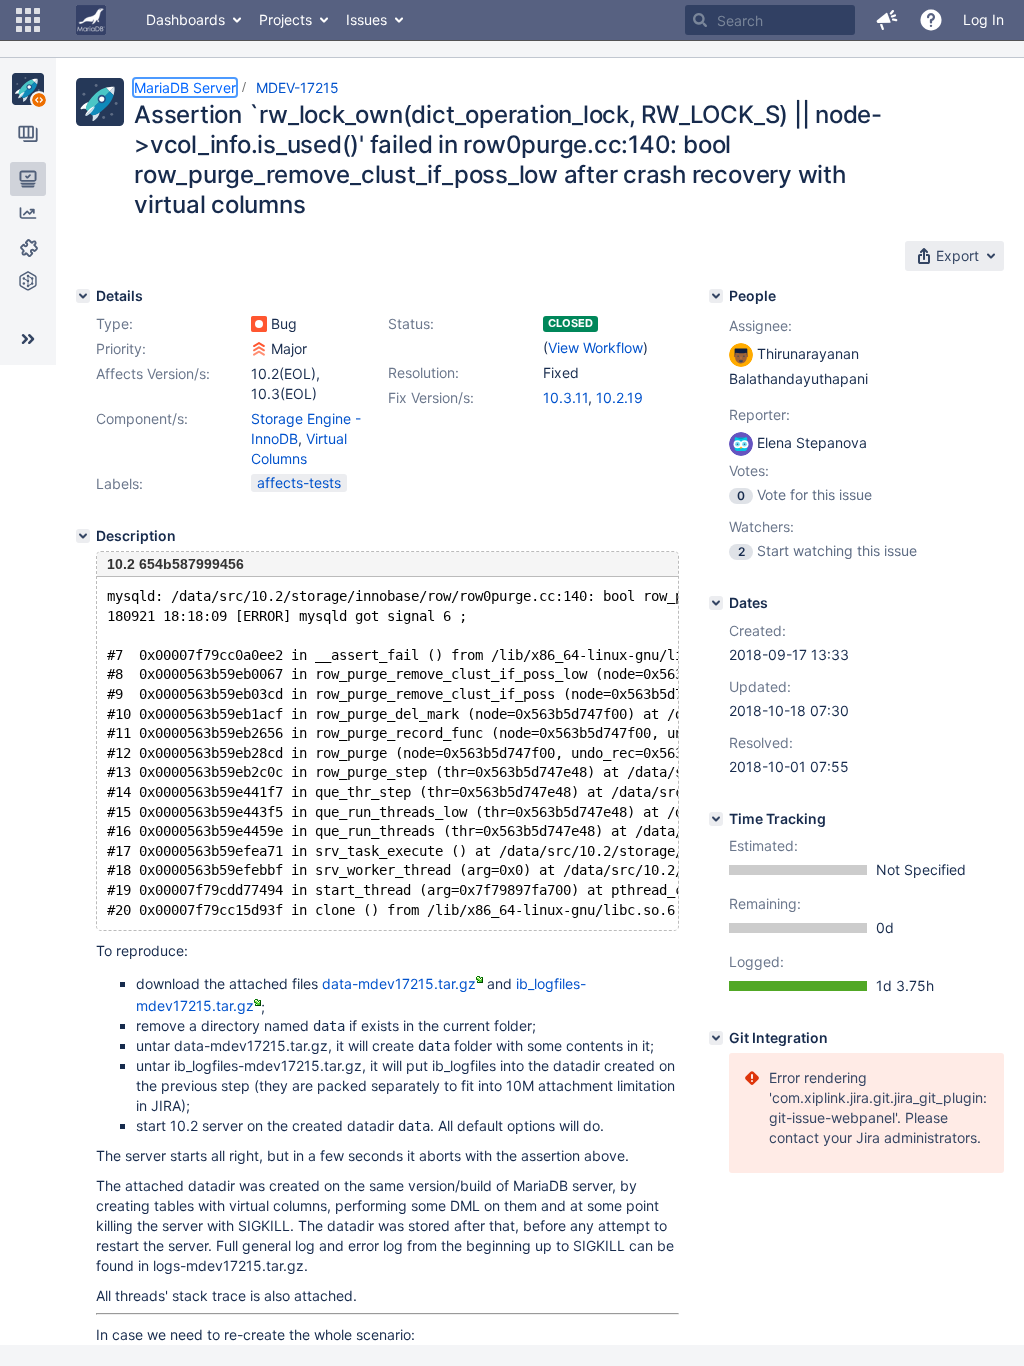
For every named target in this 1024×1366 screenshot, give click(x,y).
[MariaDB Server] (28, 89)
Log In (983, 19)
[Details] (83, 296)
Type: (114, 323)
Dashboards (185, 19)
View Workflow (595, 347)
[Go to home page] (91, 20)
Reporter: (759, 414)
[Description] (83, 536)
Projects (285, 19)
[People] (716, 296)
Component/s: (142, 418)
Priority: (121, 348)
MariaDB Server (185, 87)
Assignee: (760, 325)
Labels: (119, 483)
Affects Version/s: (153, 373)
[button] (28, 20)
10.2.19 (619, 397)
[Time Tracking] (716, 819)
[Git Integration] (716, 1038)
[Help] (931, 20)
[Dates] (716, 603)
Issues (366, 19)
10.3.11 (565, 397)
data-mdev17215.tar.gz (399, 983)
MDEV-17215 (297, 87)
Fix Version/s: (431, 397)
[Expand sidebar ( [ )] (28, 339)
